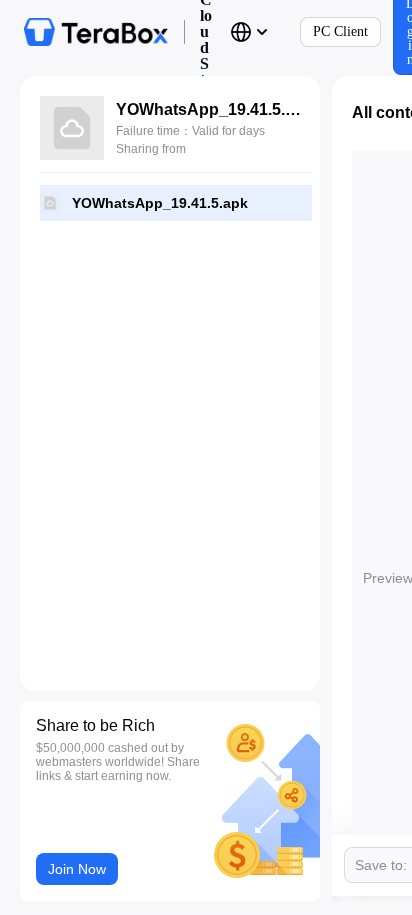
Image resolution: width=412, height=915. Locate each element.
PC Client (340, 31)
